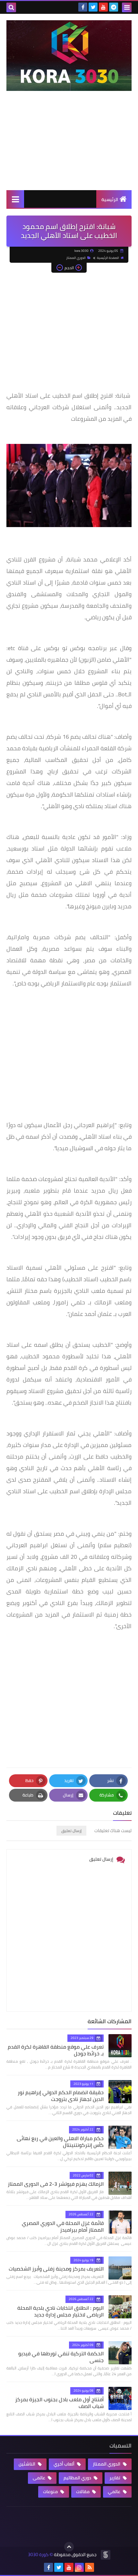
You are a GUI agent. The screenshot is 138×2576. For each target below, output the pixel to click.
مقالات (83, 2492)
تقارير (115, 2478)
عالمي (115, 2492)
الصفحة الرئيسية (108, 258)
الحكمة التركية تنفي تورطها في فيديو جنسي (61, 2357)
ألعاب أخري (65, 2464)
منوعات (51, 2492)
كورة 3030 (38, 2555)
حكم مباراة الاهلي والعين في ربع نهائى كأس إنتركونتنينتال (60, 2142)
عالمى (39, 2478)
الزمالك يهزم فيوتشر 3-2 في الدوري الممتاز (56, 2184)
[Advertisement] (69, 147)
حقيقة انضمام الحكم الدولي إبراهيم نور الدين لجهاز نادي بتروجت (61, 2096)
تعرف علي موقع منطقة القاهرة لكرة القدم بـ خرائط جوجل (56, 2050)
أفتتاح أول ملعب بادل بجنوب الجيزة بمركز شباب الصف (59, 2403)
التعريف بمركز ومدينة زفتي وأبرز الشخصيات (56, 2269)
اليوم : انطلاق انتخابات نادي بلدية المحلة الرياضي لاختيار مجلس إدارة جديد (60, 2311)
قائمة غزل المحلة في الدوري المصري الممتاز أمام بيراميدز (63, 2226)
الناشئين (27, 2464)
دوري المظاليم (78, 2478)
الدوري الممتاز (76, 258)
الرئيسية (110, 199)
